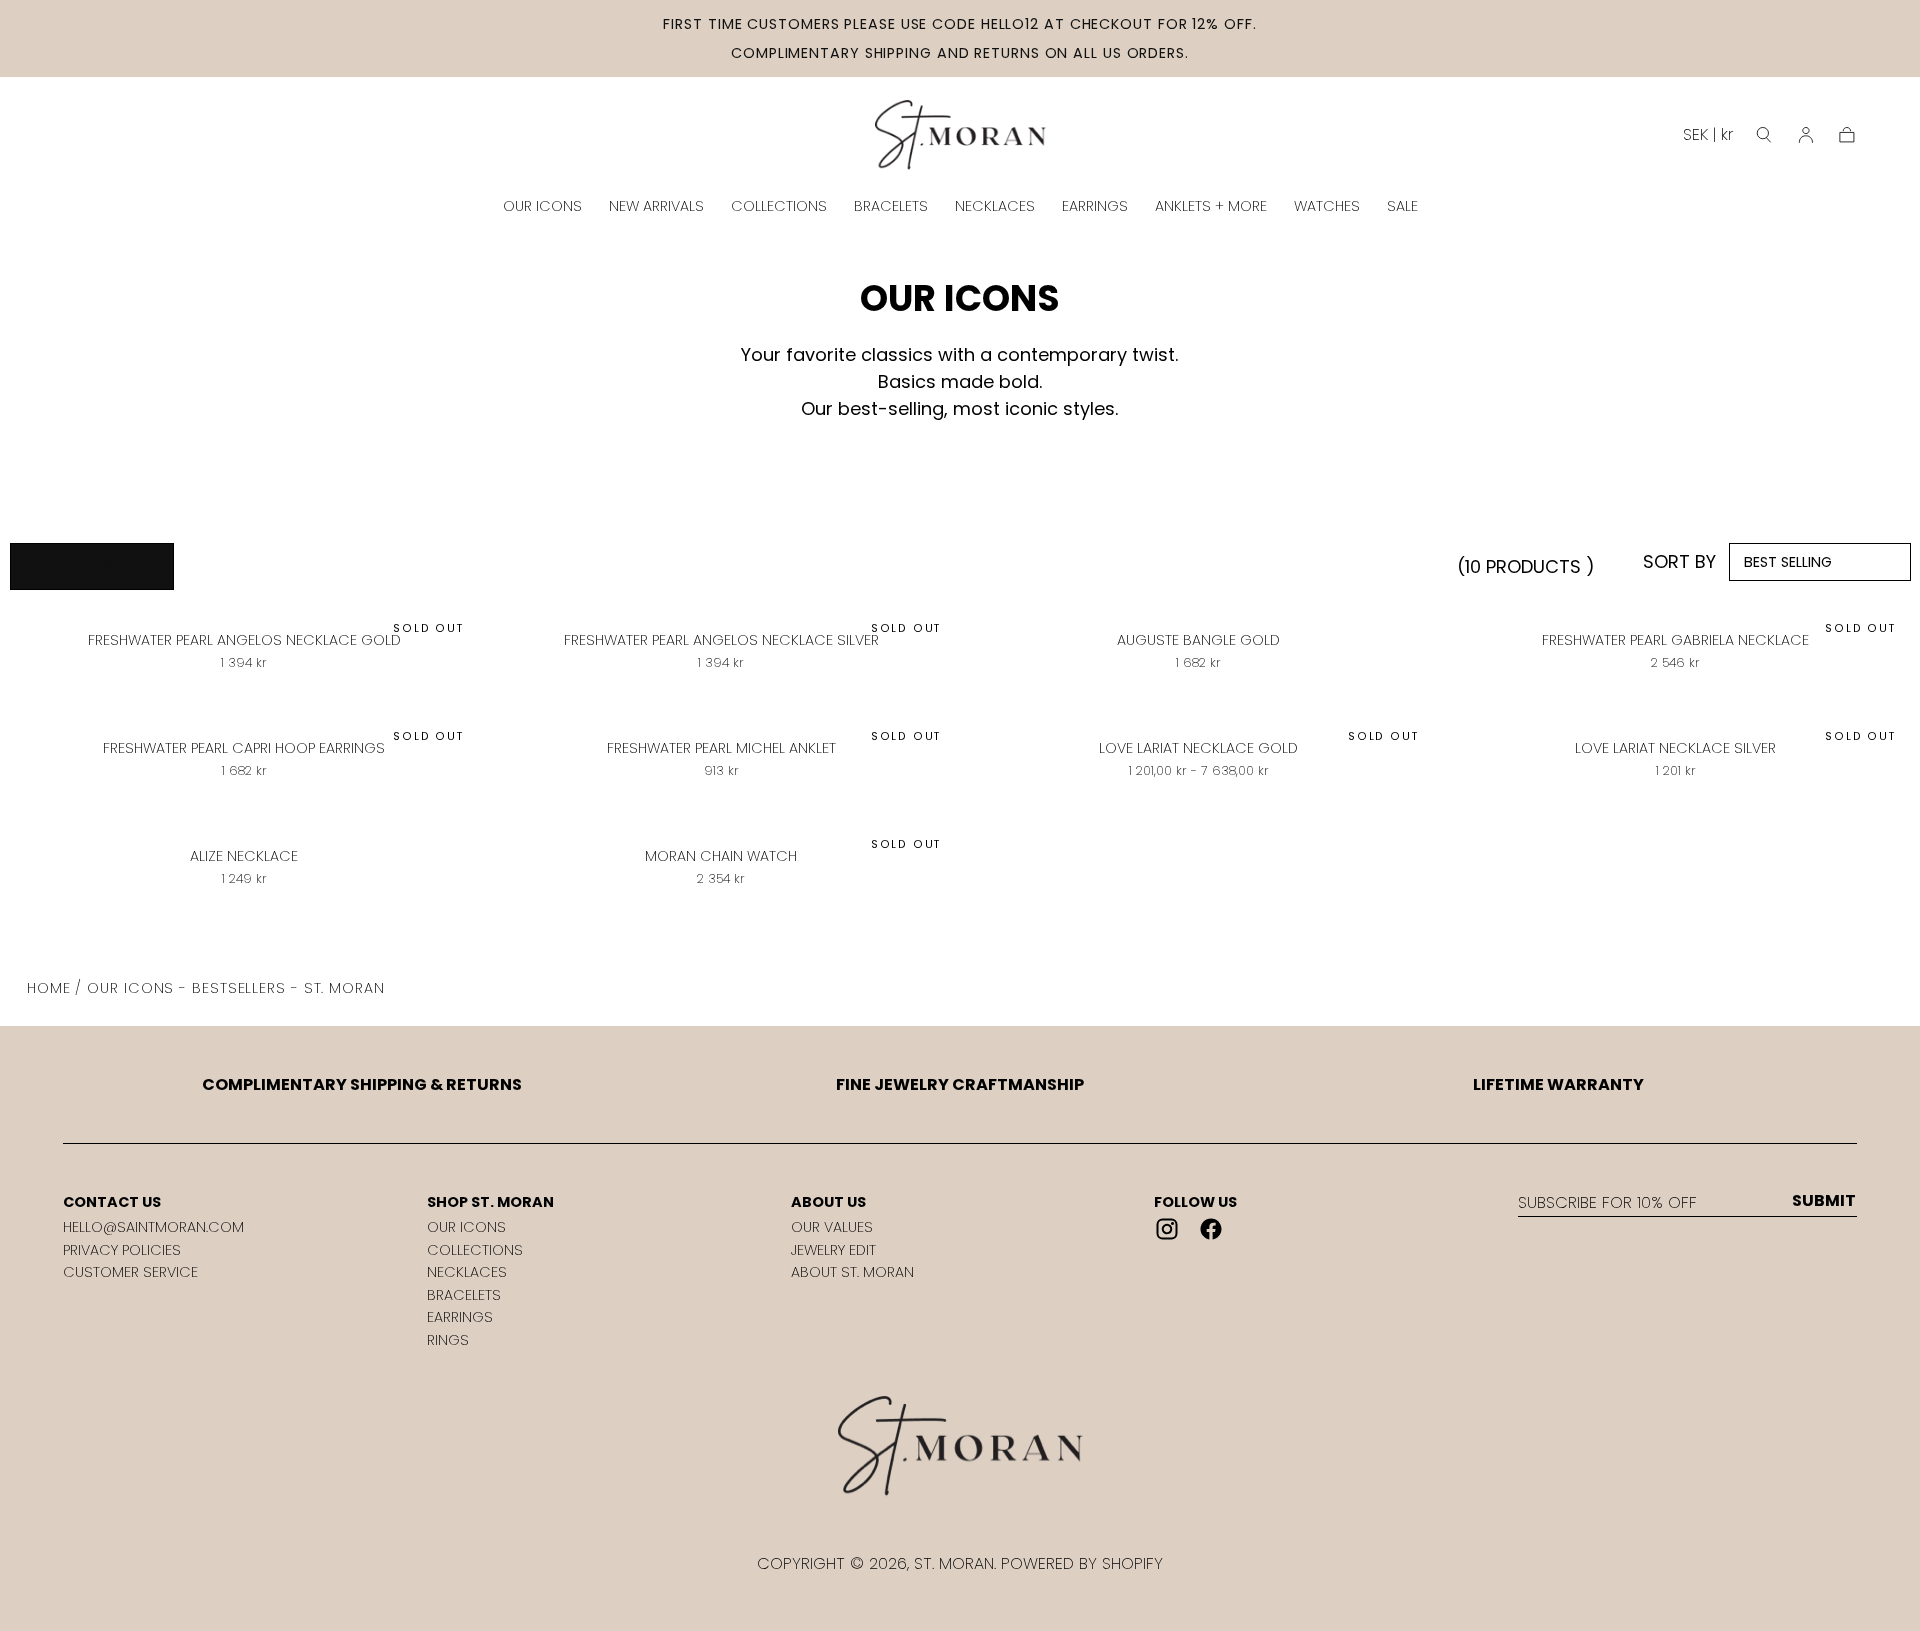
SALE (1402, 206)
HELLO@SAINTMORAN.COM (153, 1227)
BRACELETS (891, 206)
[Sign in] (1806, 135)
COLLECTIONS (779, 206)
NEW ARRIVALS (656, 206)
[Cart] (1847, 135)
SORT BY (1679, 561)
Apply (92, 565)
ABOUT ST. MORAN (852, 1272)
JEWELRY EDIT (833, 1250)
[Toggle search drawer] (1764, 135)
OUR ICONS (542, 206)
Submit (1824, 1201)
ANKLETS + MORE (1211, 206)
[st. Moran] (960, 1446)
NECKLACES (995, 206)
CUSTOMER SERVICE (130, 1272)
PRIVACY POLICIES (122, 1250)
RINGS (448, 1340)
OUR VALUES (832, 1227)
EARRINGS (1095, 206)
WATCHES (1327, 206)
